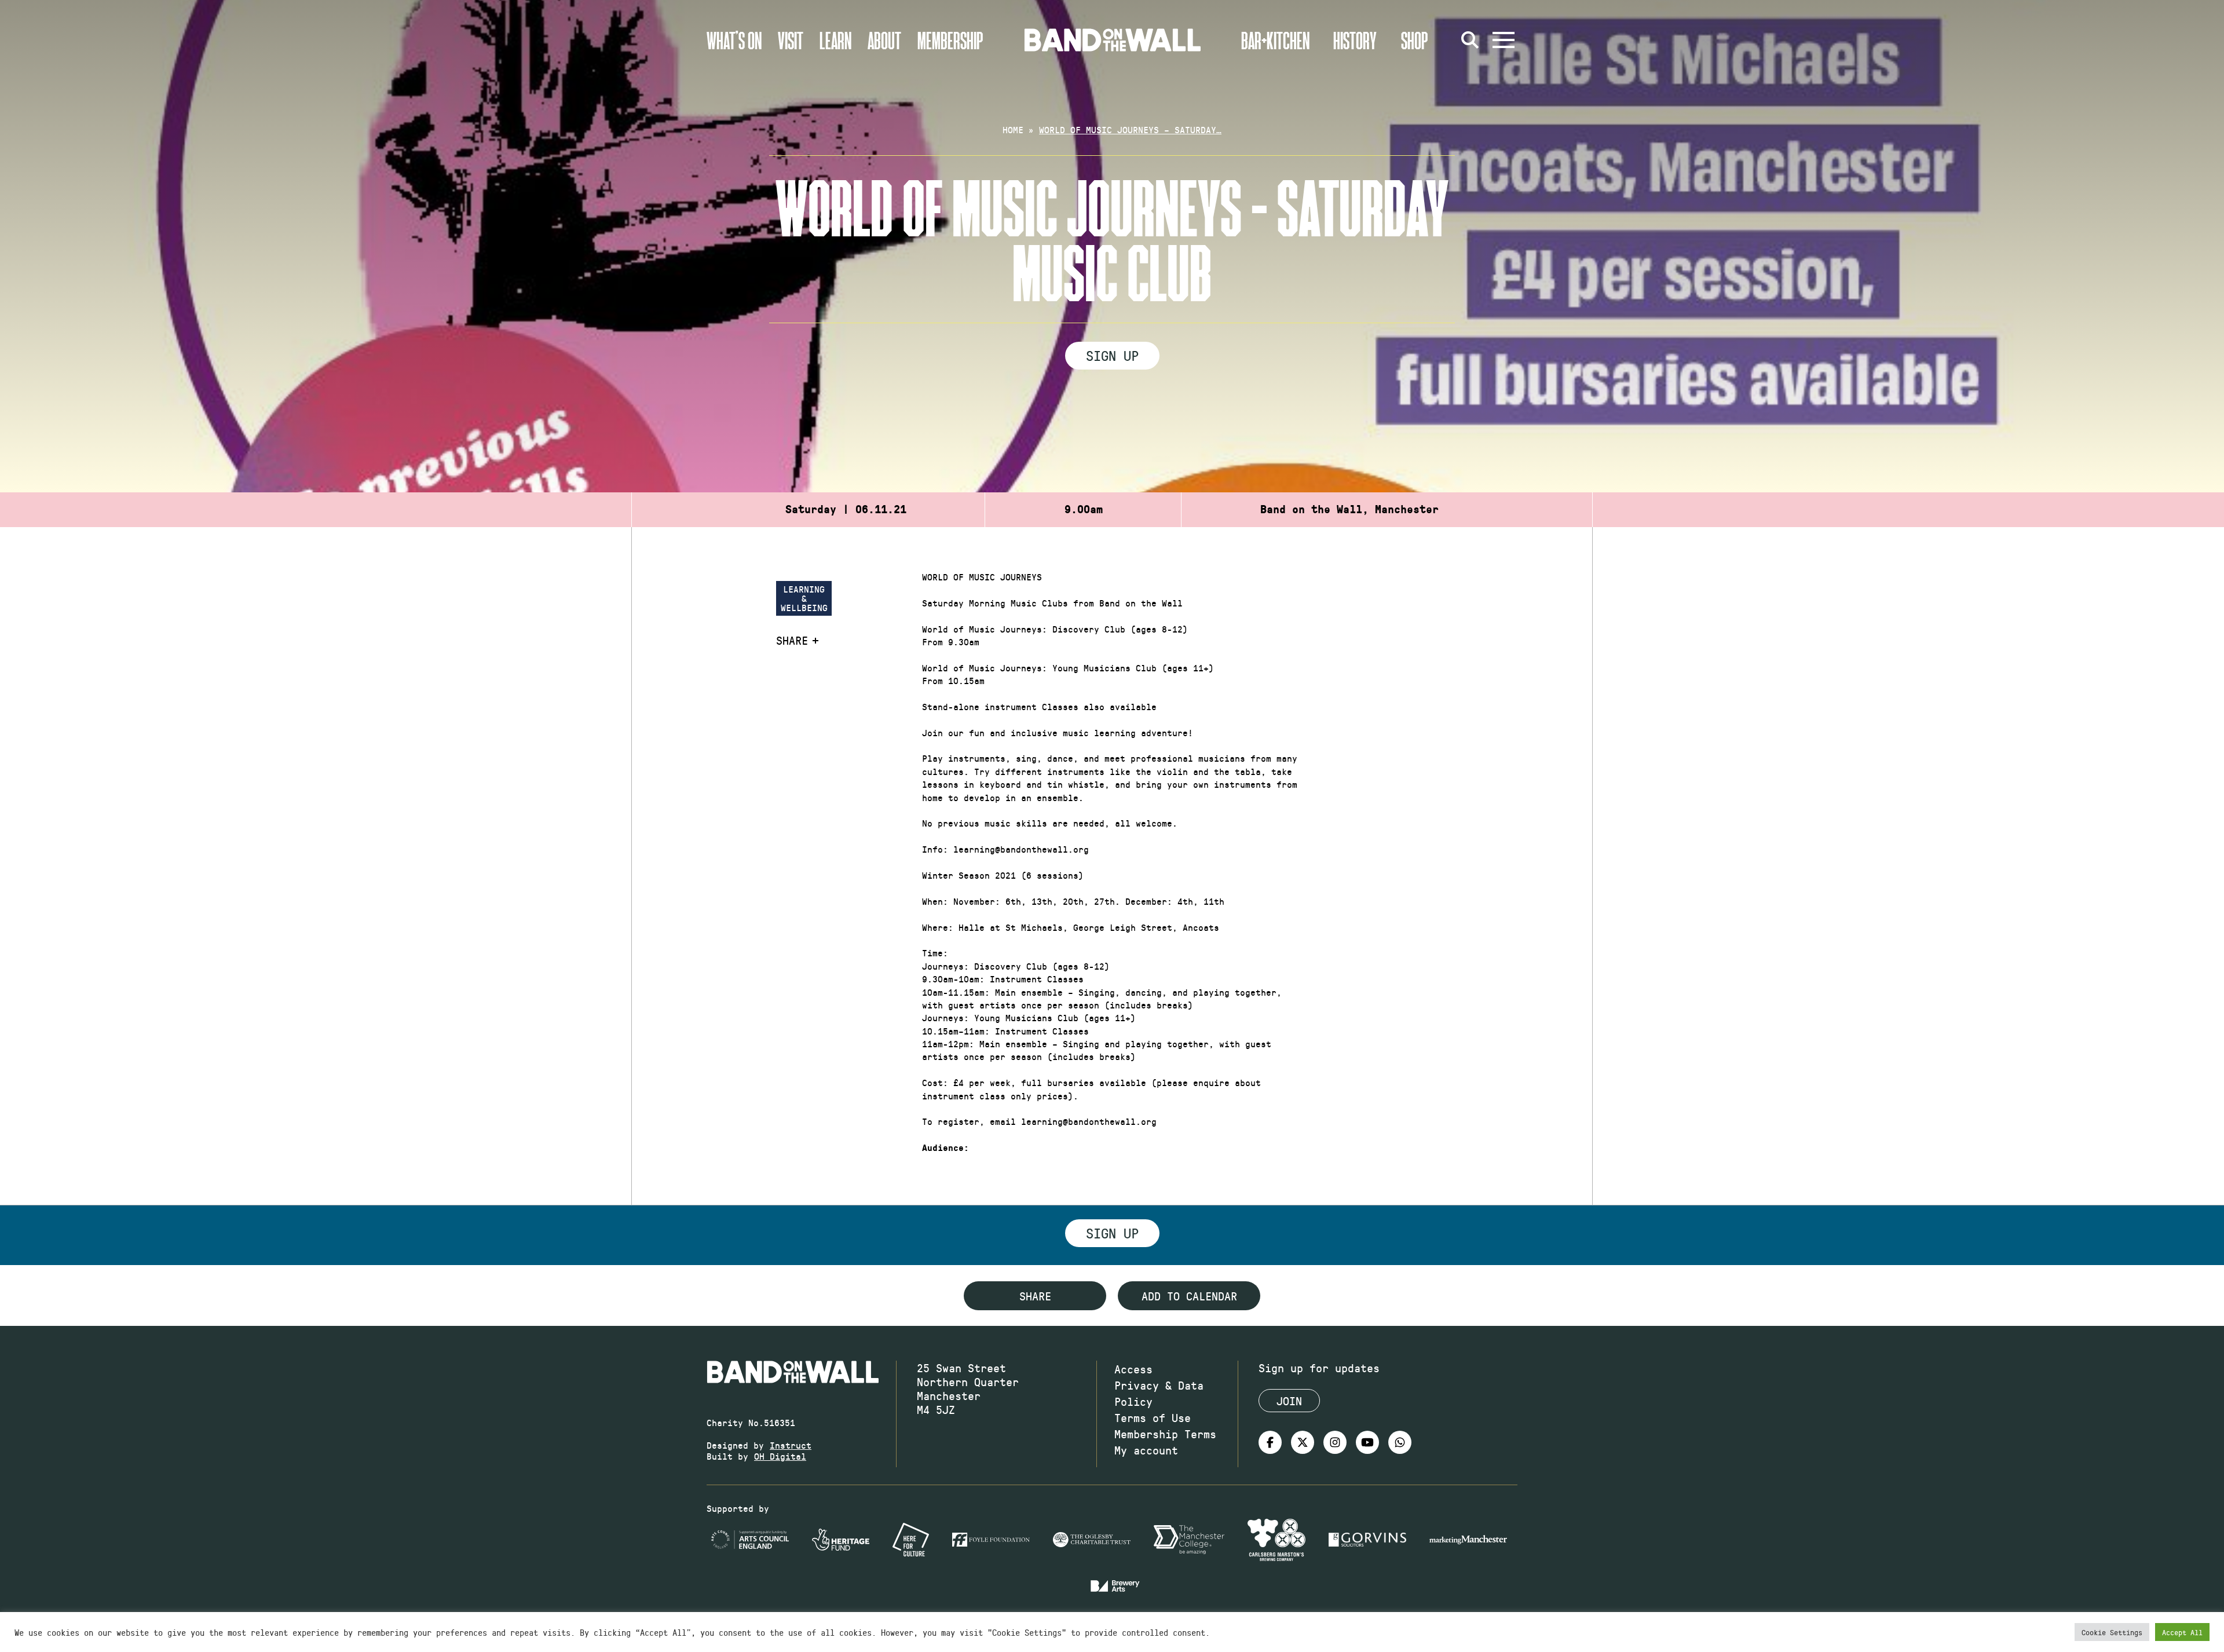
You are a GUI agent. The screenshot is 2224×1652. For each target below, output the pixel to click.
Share (792, 640)
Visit (791, 40)
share (1035, 1296)
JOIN (1289, 1401)
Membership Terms (1165, 1434)
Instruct (791, 1445)
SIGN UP (1112, 355)
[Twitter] (1303, 1442)
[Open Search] (1470, 40)
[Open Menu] (1504, 40)
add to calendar (1189, 1296)
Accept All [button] (2182, 1632)
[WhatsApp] (1400, 1442)
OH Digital (780, 1456)
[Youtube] (1367, 1442)
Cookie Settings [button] (2112, 1632)
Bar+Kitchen (1275, 40)
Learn (835, 40)
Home (1013, 129)
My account (1146, 1450)
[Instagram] (1335, 1442)
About (884, 40)
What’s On (734, 40)
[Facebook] (1270, 1442)
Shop (1415, 40)
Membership (950, 40)
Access (1133, 1369)
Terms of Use (1153, 1417)
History (1355, 40)
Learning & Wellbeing (804, 598)
